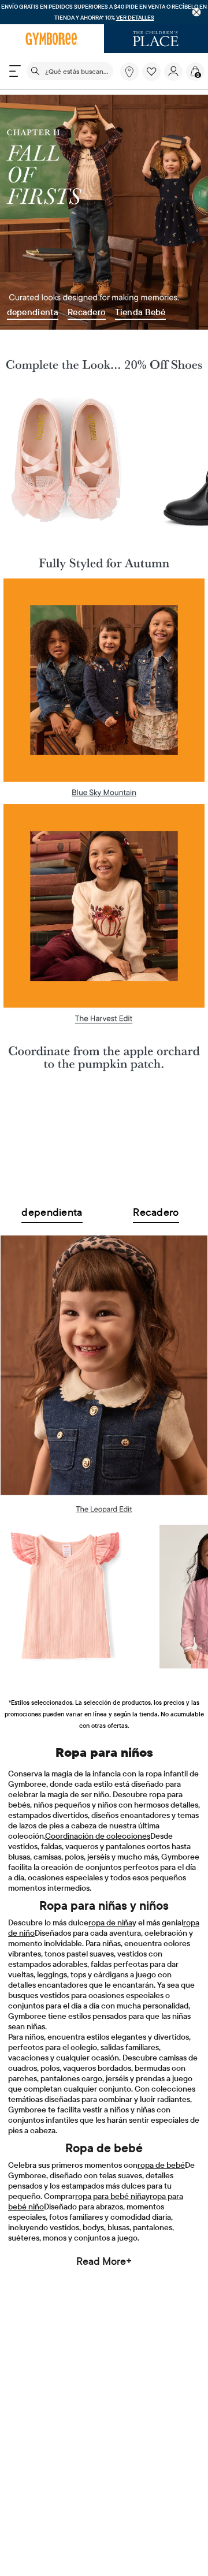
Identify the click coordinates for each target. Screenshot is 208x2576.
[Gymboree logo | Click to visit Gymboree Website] (52, 39)
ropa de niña (110, 1922)
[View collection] (104, 1133)
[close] (197, 12)
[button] (151, 72)
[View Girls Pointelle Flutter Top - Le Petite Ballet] (66, 1597)
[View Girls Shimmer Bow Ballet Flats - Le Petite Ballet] (66, 460)
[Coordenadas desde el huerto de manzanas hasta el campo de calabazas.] (104, 1053)
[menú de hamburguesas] (15, 71)
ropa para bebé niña (110, 2196)
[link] (129, 72)
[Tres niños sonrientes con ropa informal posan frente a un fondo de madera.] (104, 688)
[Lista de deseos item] (153, 78)
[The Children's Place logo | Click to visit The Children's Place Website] (156, 39)
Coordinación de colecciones (98, 1836)
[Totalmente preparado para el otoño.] (104, 557)
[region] (104, 12)
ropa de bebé (161, 2165)
